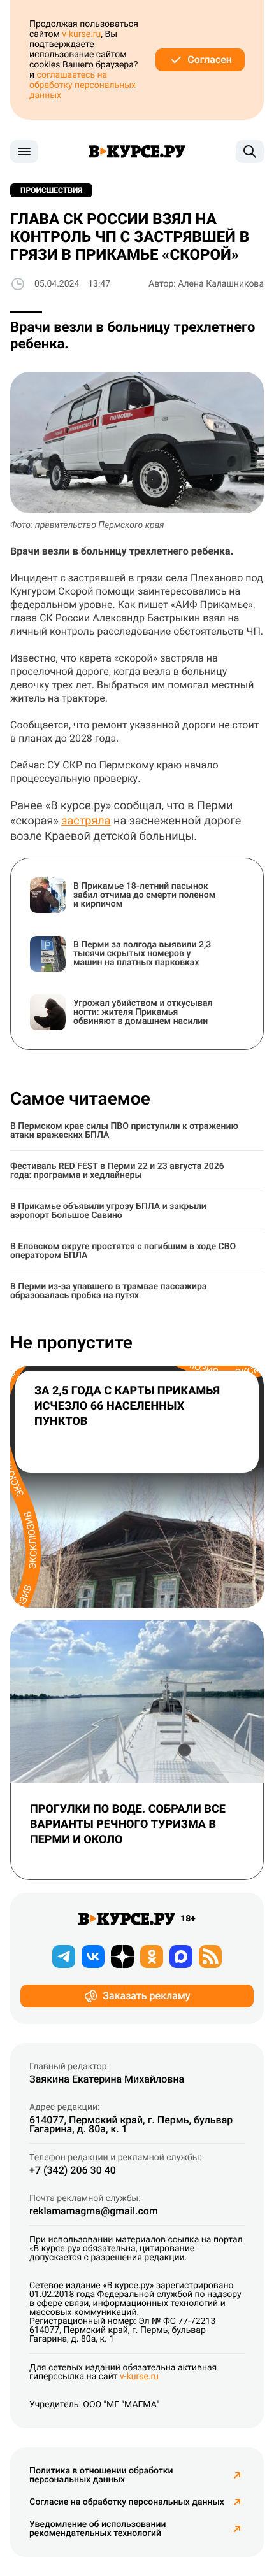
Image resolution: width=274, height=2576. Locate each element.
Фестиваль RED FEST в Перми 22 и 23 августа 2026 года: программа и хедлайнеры (117, 1171)
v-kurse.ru (81, 34)
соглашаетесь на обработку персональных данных (83, 85)
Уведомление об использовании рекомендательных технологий (97, 2529)
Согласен (210, 60)
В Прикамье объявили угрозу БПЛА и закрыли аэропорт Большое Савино (108, 1211)
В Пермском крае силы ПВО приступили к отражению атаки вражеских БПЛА (124, 1131)
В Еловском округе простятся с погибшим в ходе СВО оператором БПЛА (123, 1251)
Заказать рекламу (146, 1996)
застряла (86, 821)
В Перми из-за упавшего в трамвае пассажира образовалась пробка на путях (108, 1291)
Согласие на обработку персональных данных (126, 2502)
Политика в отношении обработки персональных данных (101, 2475)
